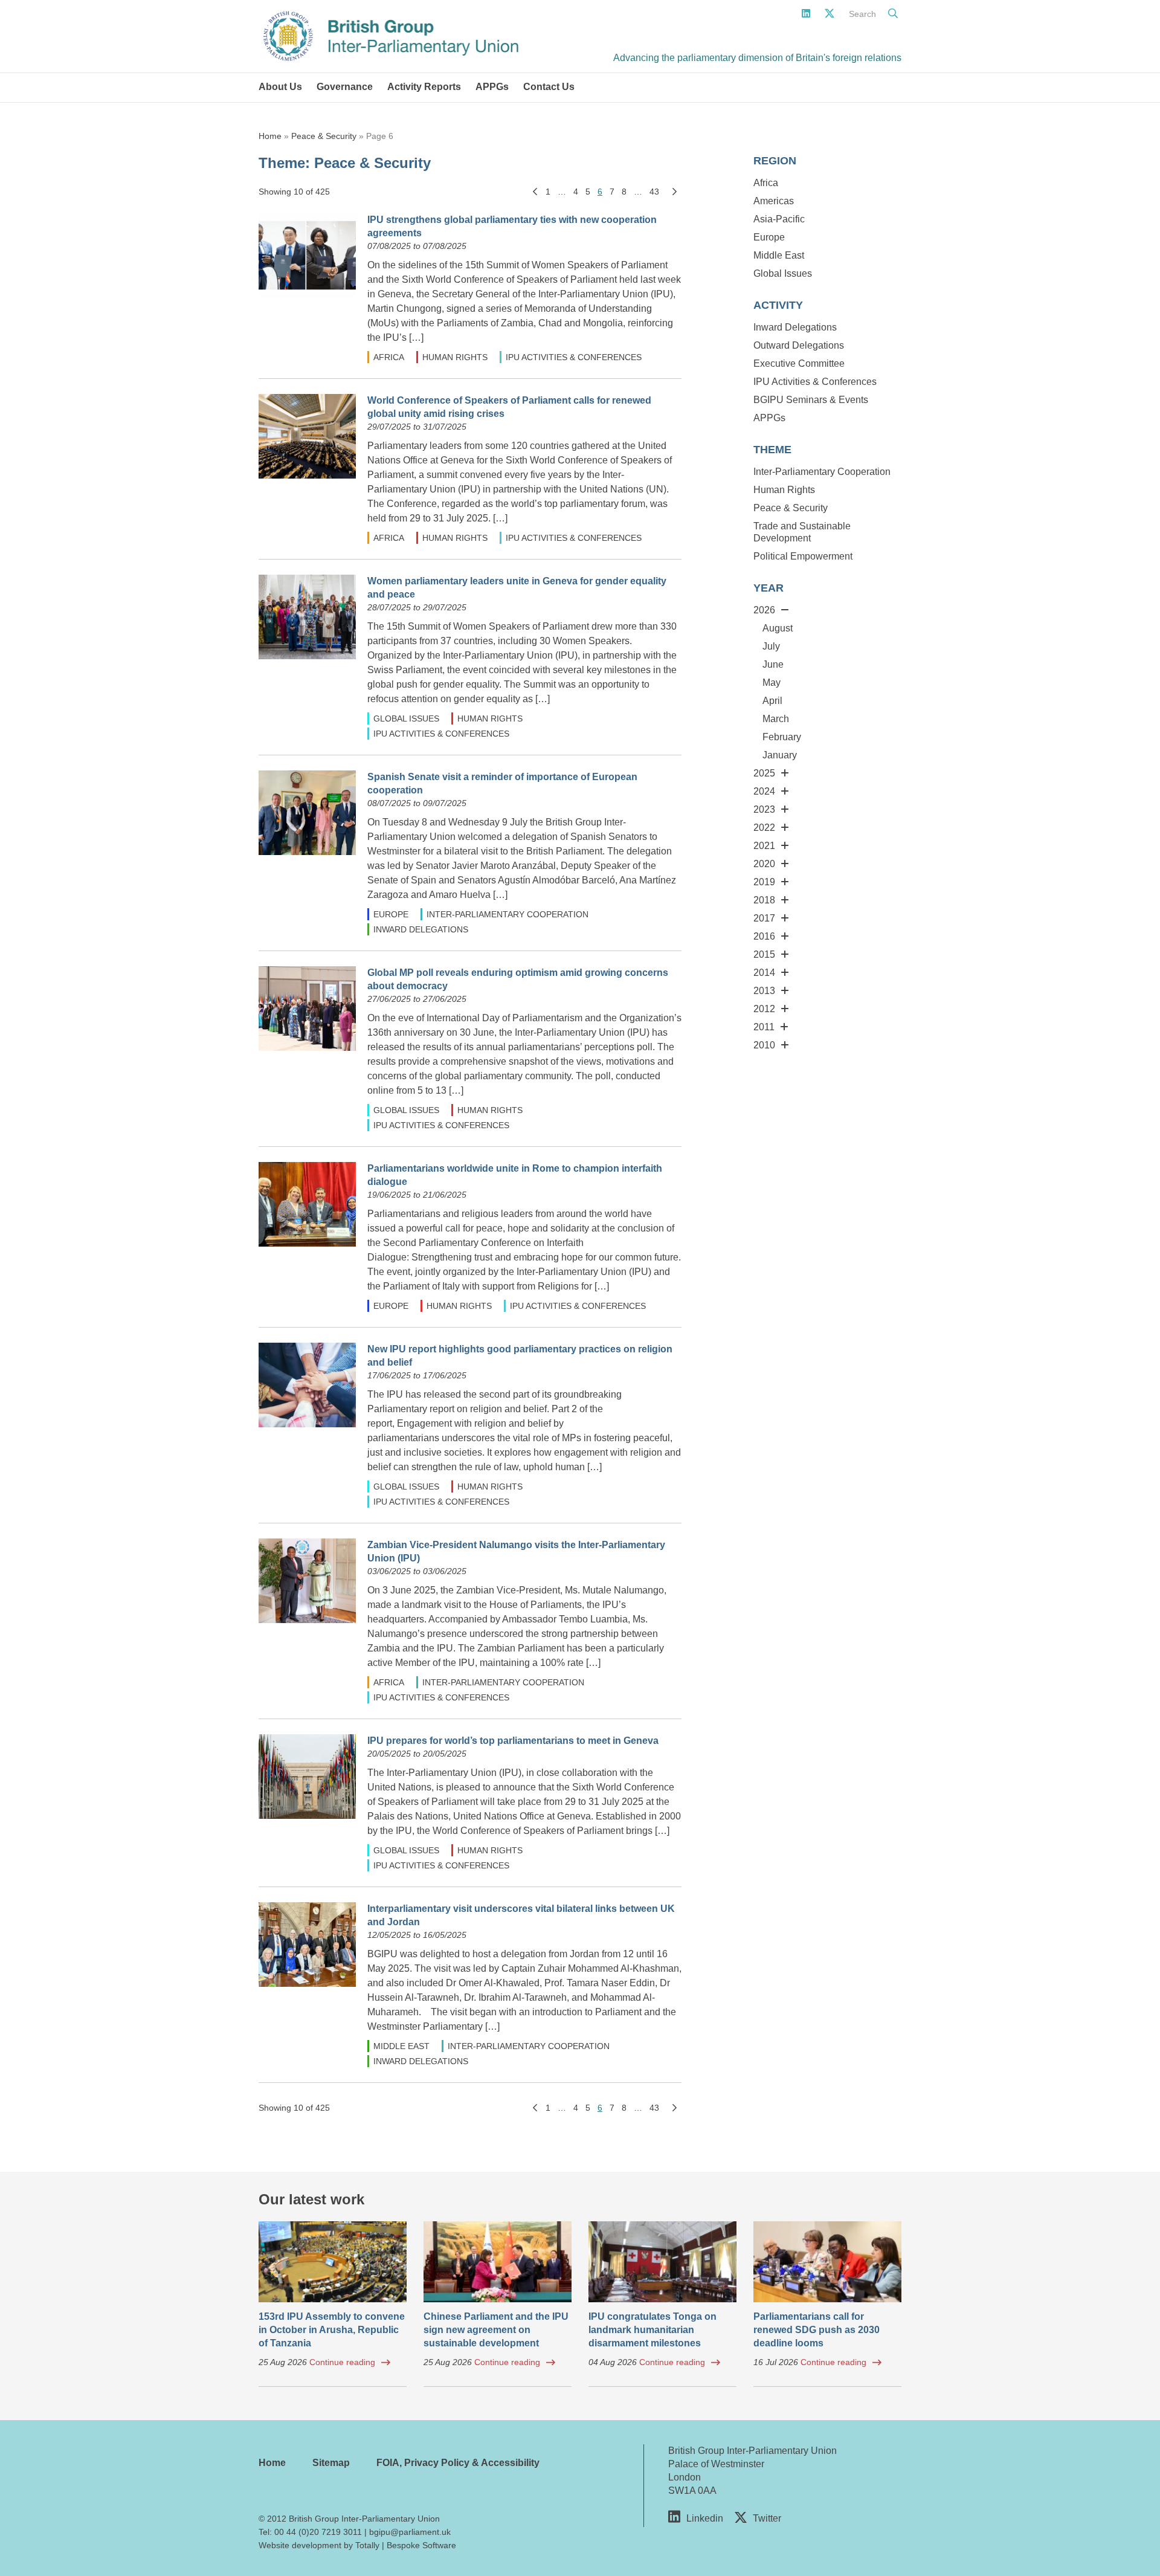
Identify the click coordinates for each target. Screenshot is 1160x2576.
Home (270, 136)
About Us (280, 87)
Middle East (401, 2046)
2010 (764, 1045)
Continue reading (342, 2362)
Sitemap (331, 2463)
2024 (764, 791)
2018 (764, 900)
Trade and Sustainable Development (802, 532)
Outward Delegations (799, 345)
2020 (764, 864)
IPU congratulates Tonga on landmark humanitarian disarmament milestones (652, 2330)
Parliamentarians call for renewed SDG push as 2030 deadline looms (817, 2330)
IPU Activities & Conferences (574, 357)
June (773, 664)
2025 (764, 773)
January (780, 755)
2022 (764, 828)
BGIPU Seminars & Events (811, 400)
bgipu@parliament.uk (410, 2532)
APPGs (492, 87)
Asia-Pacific (779, 219)
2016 (764, 936)
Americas (774, 201)
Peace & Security (324, 136)
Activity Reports (424, 87)
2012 (764, 1009)
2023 (764, 809)
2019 (764, 882)
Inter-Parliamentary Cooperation (507, 914)
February (782, 737)
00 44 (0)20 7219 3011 (318, 2532)
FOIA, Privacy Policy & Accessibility (458, 2463)
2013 (764, 991)
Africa (389, 357)
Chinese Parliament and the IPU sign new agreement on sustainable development (496, 2330)
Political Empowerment (803, 556)
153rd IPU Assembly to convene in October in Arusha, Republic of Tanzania (332, 2330)
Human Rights (455, 357)
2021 (764, 846)
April (772, 701)
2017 (764, 918)
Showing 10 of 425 (294, 192)
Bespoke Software (421, 2545)
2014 (764, 973)
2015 (764, 954)
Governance (345, 87)
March (776, 719)
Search (862, 14)
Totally (367, 2545)
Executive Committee (799, 363)
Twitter (767, 2518)
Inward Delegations (421, 929)
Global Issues (406, 718)
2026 (764, 610)
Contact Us (549, 87)
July (771, 646)
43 (654, 192)
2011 (764, 1027)
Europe (391, 914)
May (772, 683)
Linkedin (705, 2518)
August (778, 628)
